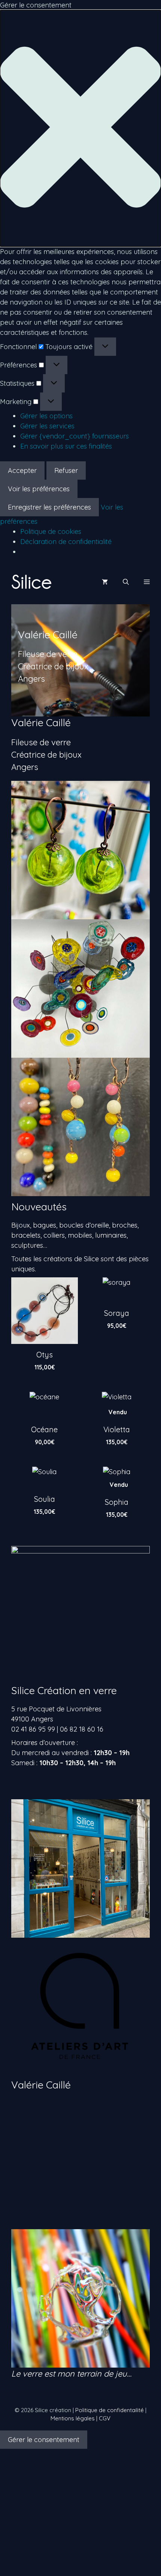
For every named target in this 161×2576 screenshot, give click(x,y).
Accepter (22, 470)
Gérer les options (46, 416)
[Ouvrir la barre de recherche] (126, 582)
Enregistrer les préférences (49, 507)
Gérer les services (47, 426)
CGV (105, 2418)
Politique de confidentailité (110, 2410)
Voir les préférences (39, 489)
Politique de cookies (51, 531)
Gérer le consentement (44, 2440)
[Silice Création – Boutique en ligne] (31, 582)
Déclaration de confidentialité (66, 542)
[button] (80, 128)
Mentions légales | (75, 2418)
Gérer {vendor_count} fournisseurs (75, 436)
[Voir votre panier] (105, 582)
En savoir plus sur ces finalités (66, 446)
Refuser (66, 470)
